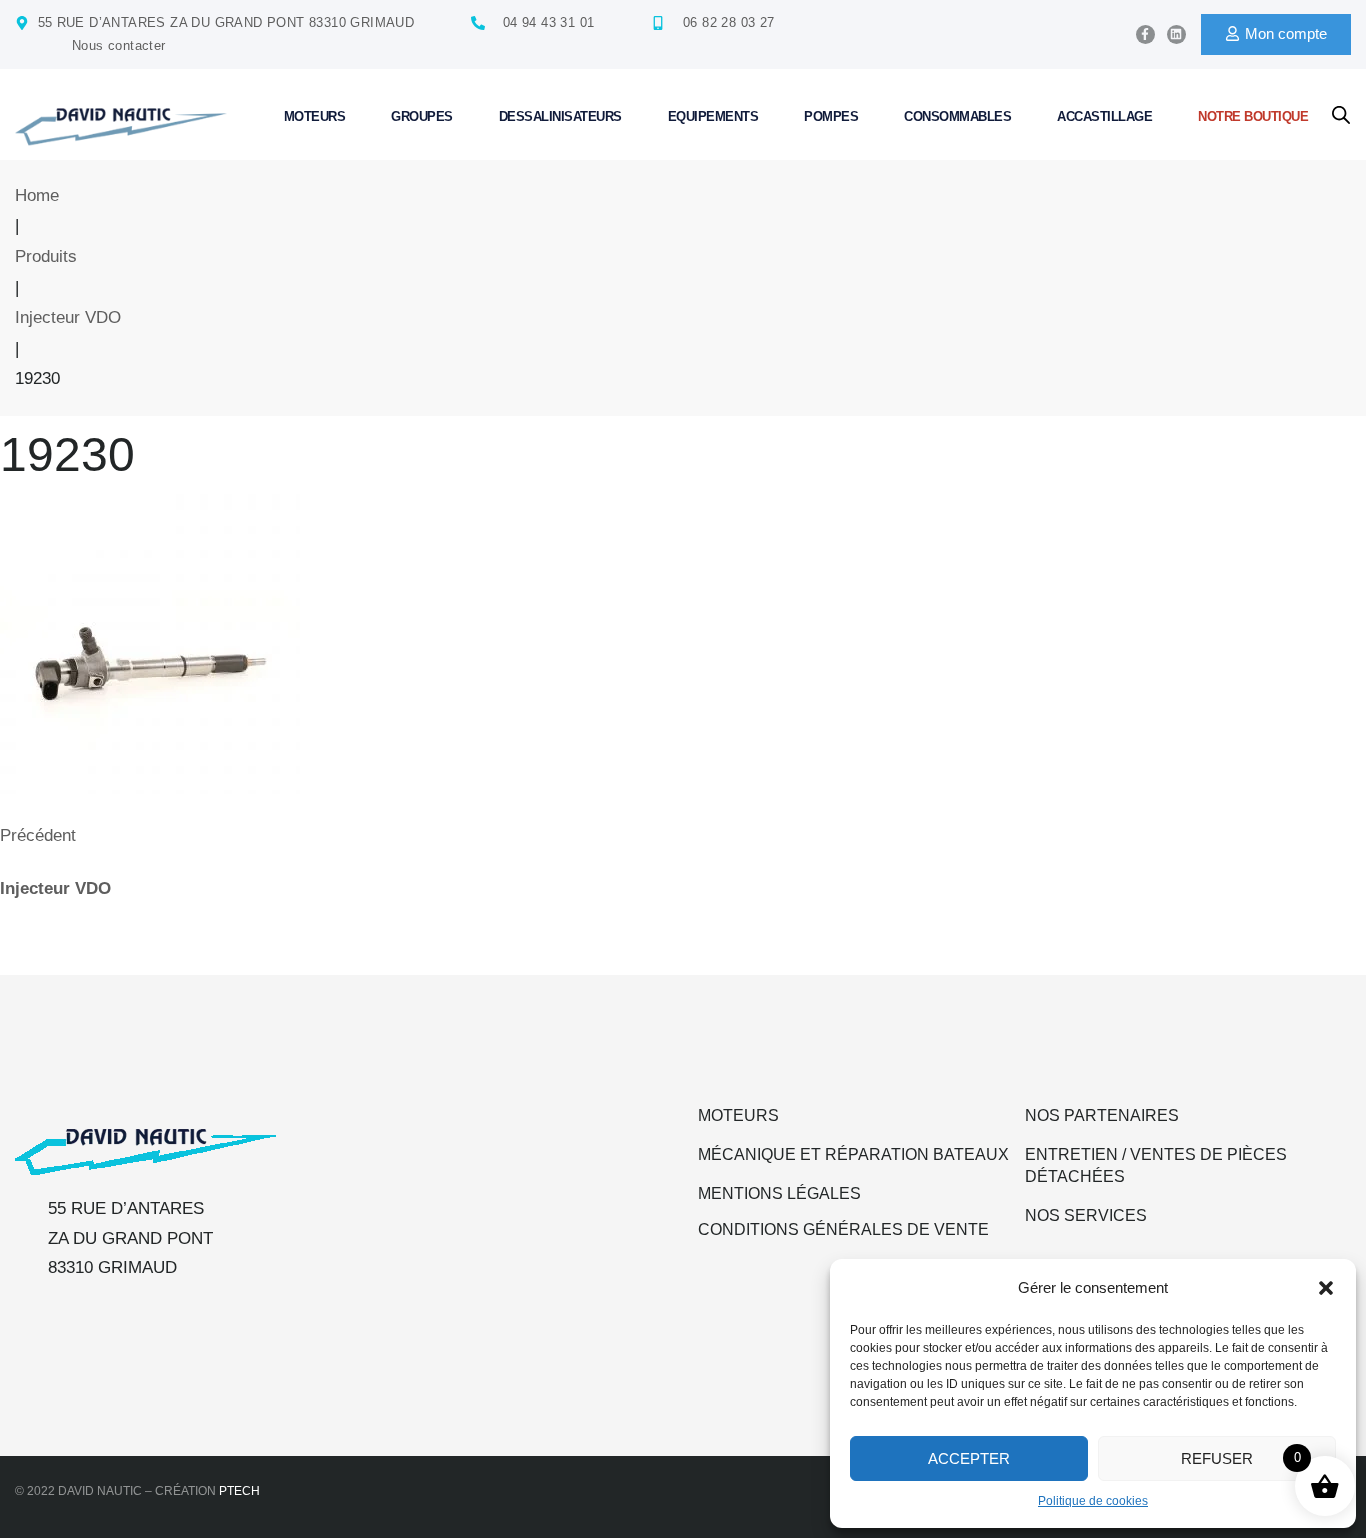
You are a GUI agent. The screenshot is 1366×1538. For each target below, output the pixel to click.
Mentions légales (779, 1193)
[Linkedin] (1176, 34)
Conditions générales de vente (843, 1229)
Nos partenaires (1102, 1115)
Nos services (1086, 1215)
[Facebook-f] (1145, 34)
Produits (46, 256)
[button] (1326, 1288)
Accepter (969, 1458)
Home (37, 195)
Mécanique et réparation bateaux (853, 1154)
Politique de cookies (1093, 1501)
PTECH (239, 1491)
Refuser (1217, 1458)
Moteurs (738, 1115)
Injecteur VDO (68, 317)
